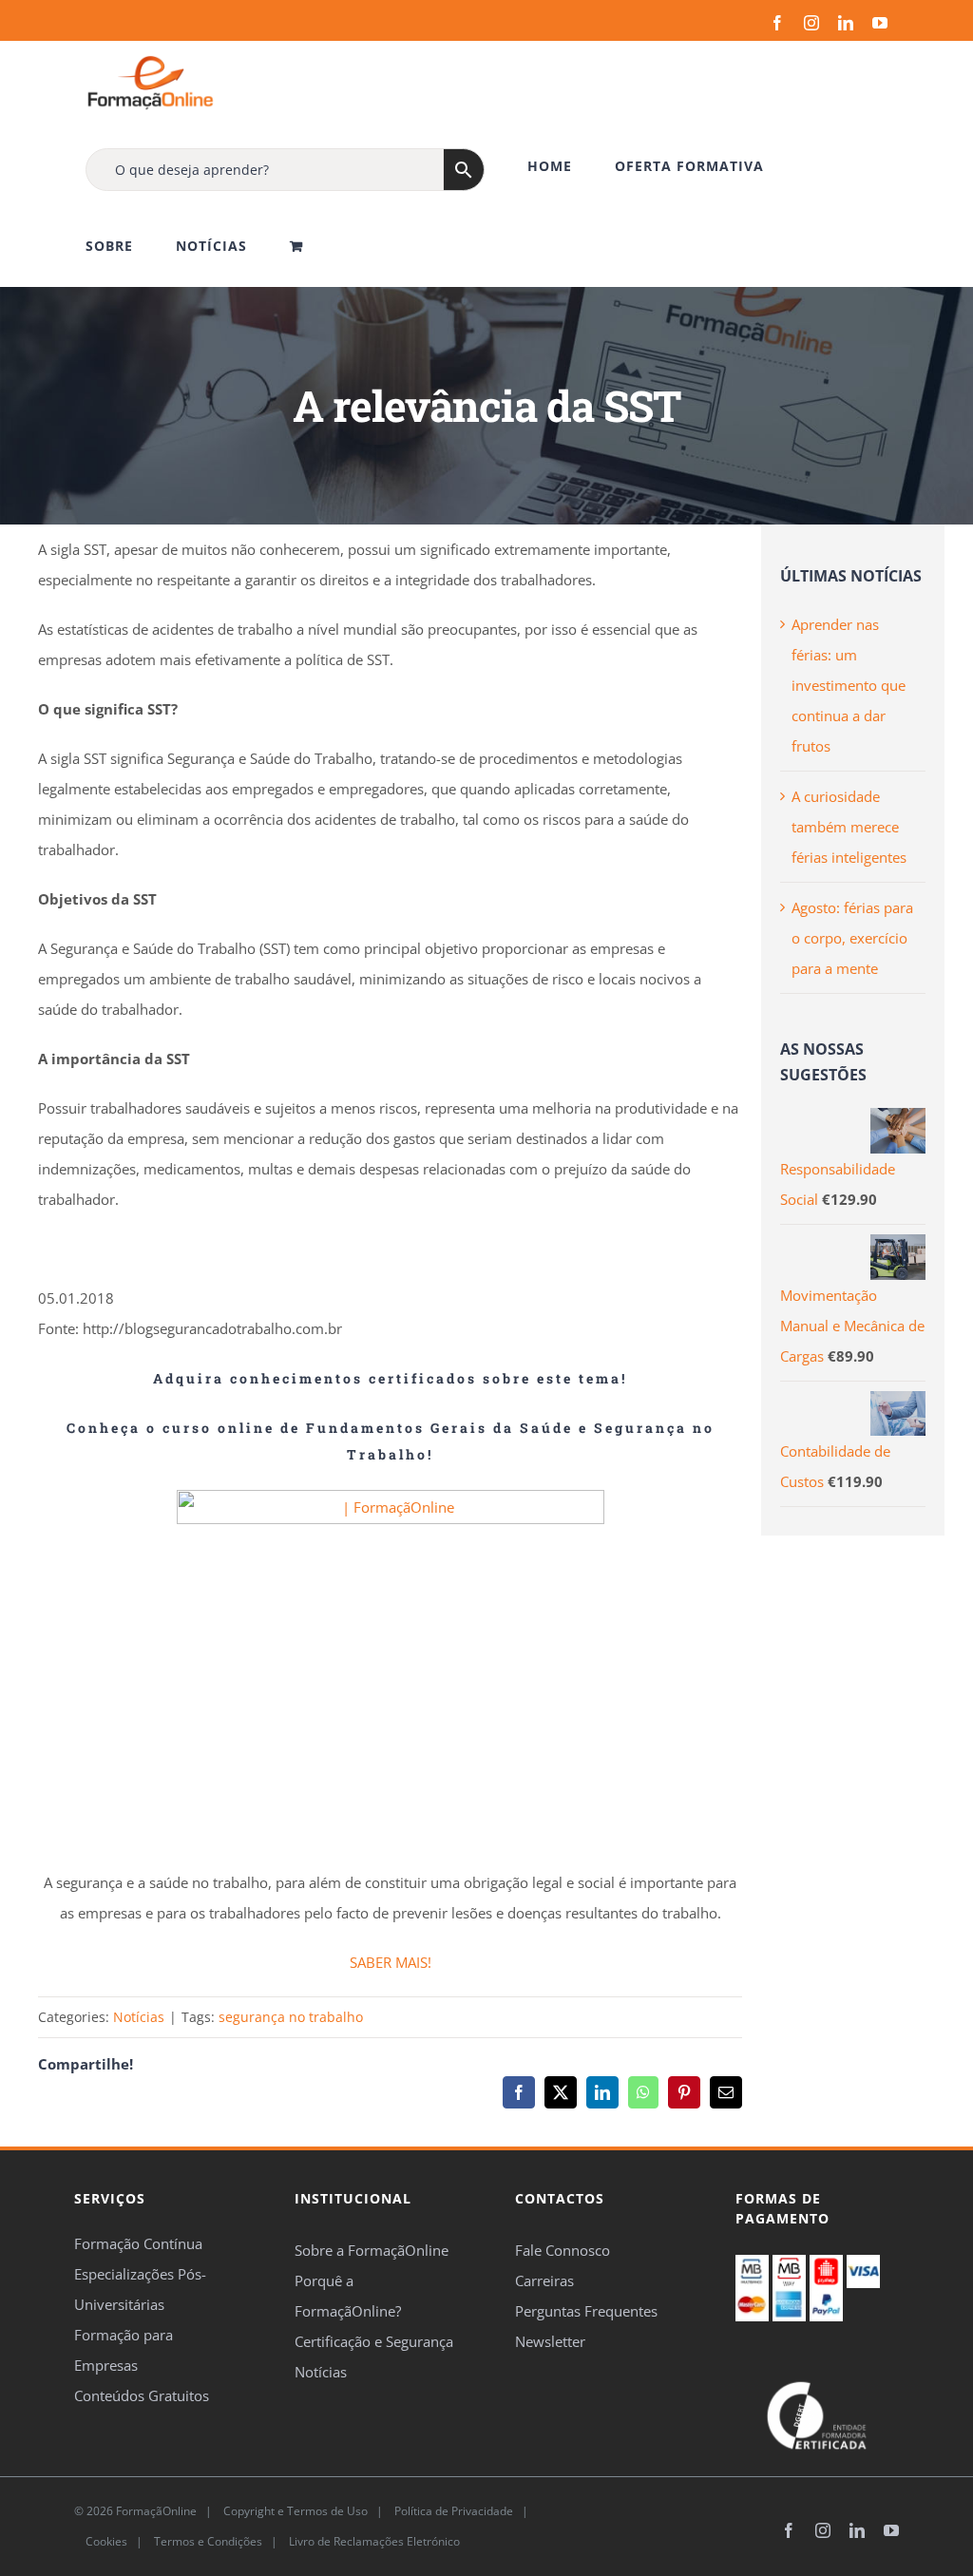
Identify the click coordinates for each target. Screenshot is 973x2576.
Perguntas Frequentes (586, 2311)
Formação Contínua (138, 2243)
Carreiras (544, 2280)
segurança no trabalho (291, 2017)
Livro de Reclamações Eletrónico (373, 2541)
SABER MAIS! (391, 1962)
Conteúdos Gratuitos (142, 2395)
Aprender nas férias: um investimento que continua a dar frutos (849, 685)
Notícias (139, 2017)
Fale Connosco (563, 2250)
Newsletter (550, 2341)
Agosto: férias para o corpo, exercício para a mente (852, 938)
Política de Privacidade (452, 2511)
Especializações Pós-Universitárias (140, 2289)
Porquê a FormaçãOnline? (348, 2296)
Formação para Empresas (124, 2350)
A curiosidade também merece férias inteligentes (849, 827)
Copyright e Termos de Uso (294, 2511)
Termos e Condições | (219, 2541)
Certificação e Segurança (374, 2341)
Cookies (105, 2541)
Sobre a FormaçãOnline (372, 2250)
